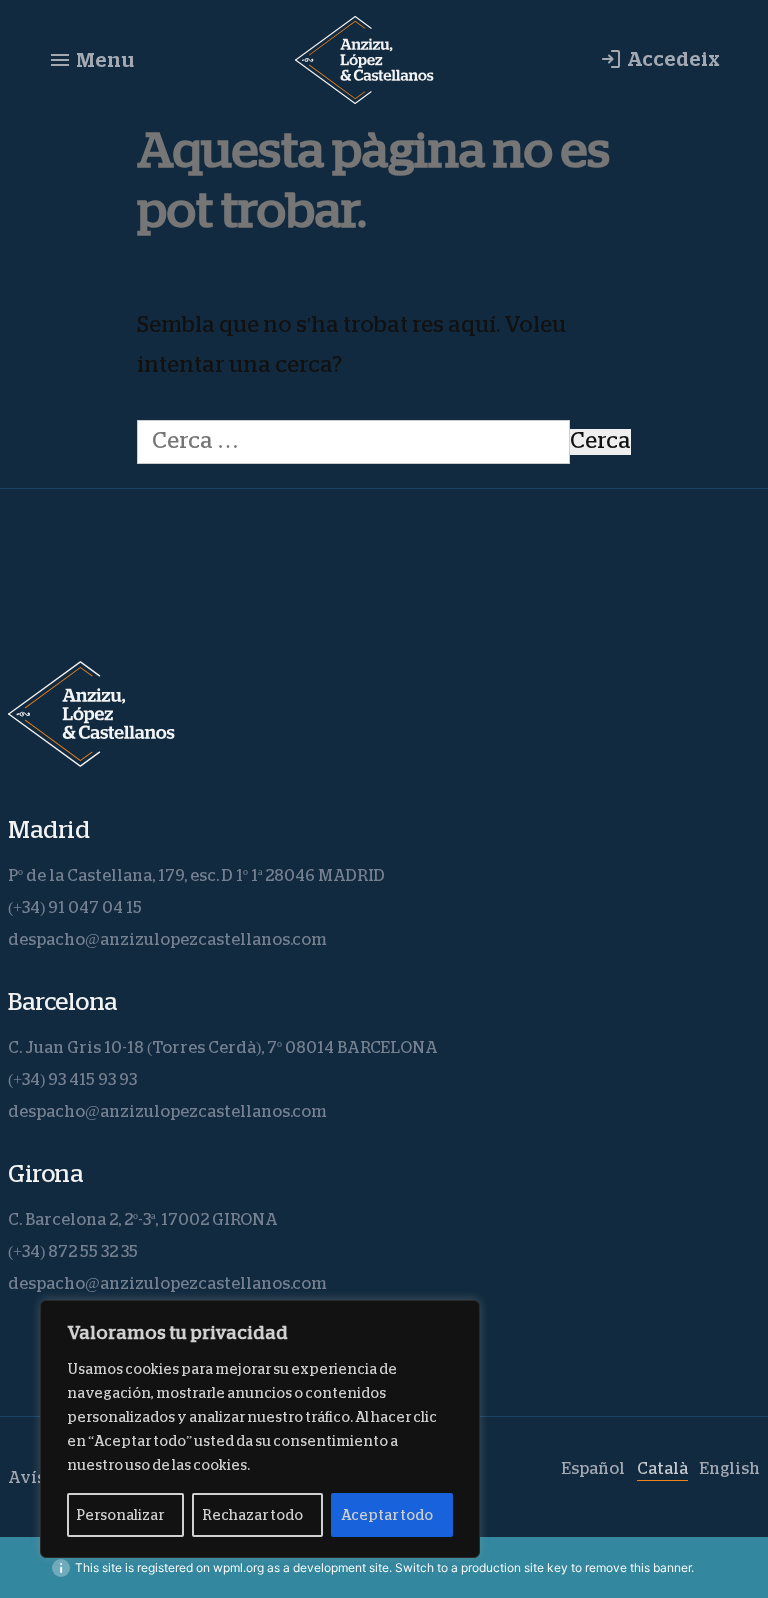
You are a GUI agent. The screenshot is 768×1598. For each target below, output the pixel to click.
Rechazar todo (252, 1515)
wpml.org (238, 1567)
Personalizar (120, 1515)
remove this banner (638, 1567)
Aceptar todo (387, 1515)
